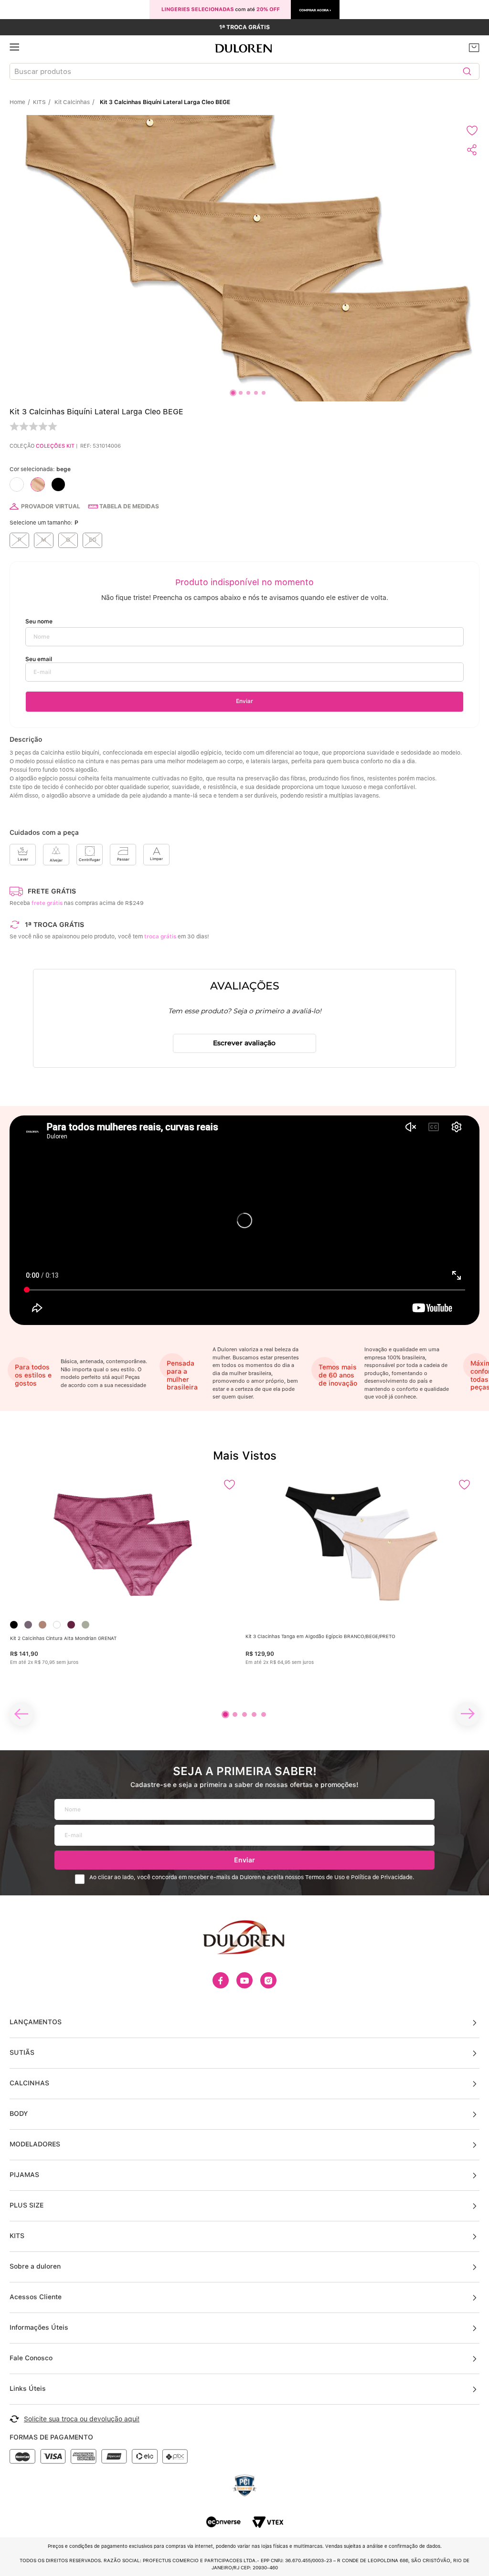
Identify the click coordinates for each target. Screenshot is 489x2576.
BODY (19, 2113)
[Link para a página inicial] (20, 102)
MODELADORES (35, 2144)
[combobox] (244, 71)
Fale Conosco (31, 2358)
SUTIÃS (22, 2052)
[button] (19, 540)
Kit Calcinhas (72, 102)
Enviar (244, 1860)
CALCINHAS (29, 2083)
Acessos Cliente (36, 2297)
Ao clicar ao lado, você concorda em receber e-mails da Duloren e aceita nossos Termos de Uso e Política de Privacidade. (252, 1877)
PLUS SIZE (27, 2205)
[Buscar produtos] (467, 71)
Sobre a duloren (35, 2266)
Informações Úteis (39, 2327)
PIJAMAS (24, 2175)
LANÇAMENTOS (36, 2022)
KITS (39, 102)
